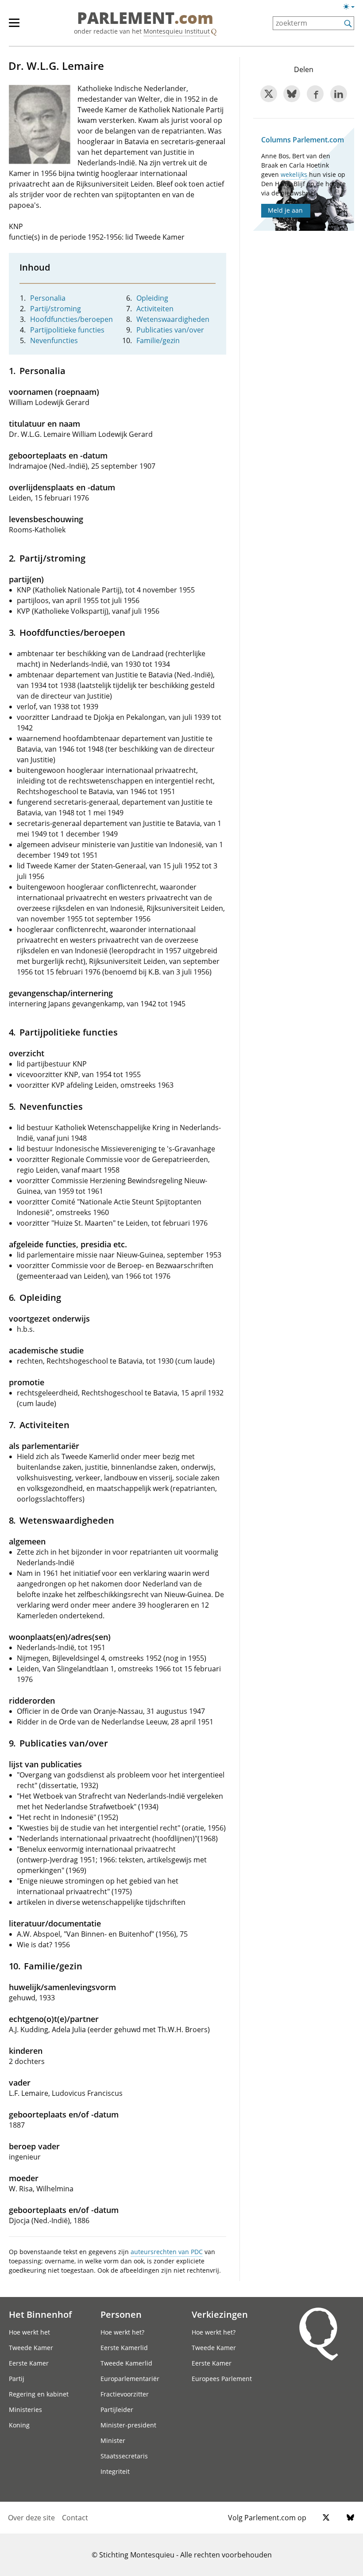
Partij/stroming (56, 309)
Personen (121, 2314)
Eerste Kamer (29, 2363)
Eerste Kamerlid (124, 2348)
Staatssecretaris (124, 2456)
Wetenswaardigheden (173, 319)
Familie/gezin (158, 340)
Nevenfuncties (54, 340)
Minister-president (128, 2425)
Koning (19, 2425)
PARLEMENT (145, 19)
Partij (17, 2379)
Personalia (48, 298)
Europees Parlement (222, 2379)
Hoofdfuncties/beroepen (71, 319)
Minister (113, 2440)
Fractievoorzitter (125, 2394)
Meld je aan (285, 210)
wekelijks (294, 174)
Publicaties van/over (170, 330)
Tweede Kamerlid (126, 2363)
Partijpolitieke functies (67, 330)
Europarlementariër (130, 2379)
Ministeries (25, 2410)
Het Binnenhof (40, 2314)
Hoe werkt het (29, 2332)
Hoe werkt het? (122, 2332)
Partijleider (117, 2410)
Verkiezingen (220, 2314)
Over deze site (31, 2518)
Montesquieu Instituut (177, 31)
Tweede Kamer (31, 2348)
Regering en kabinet (39, 2394)
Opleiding (152, 298)
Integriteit (115, 2471)
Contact (75, 2518)
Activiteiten (155, 309)
